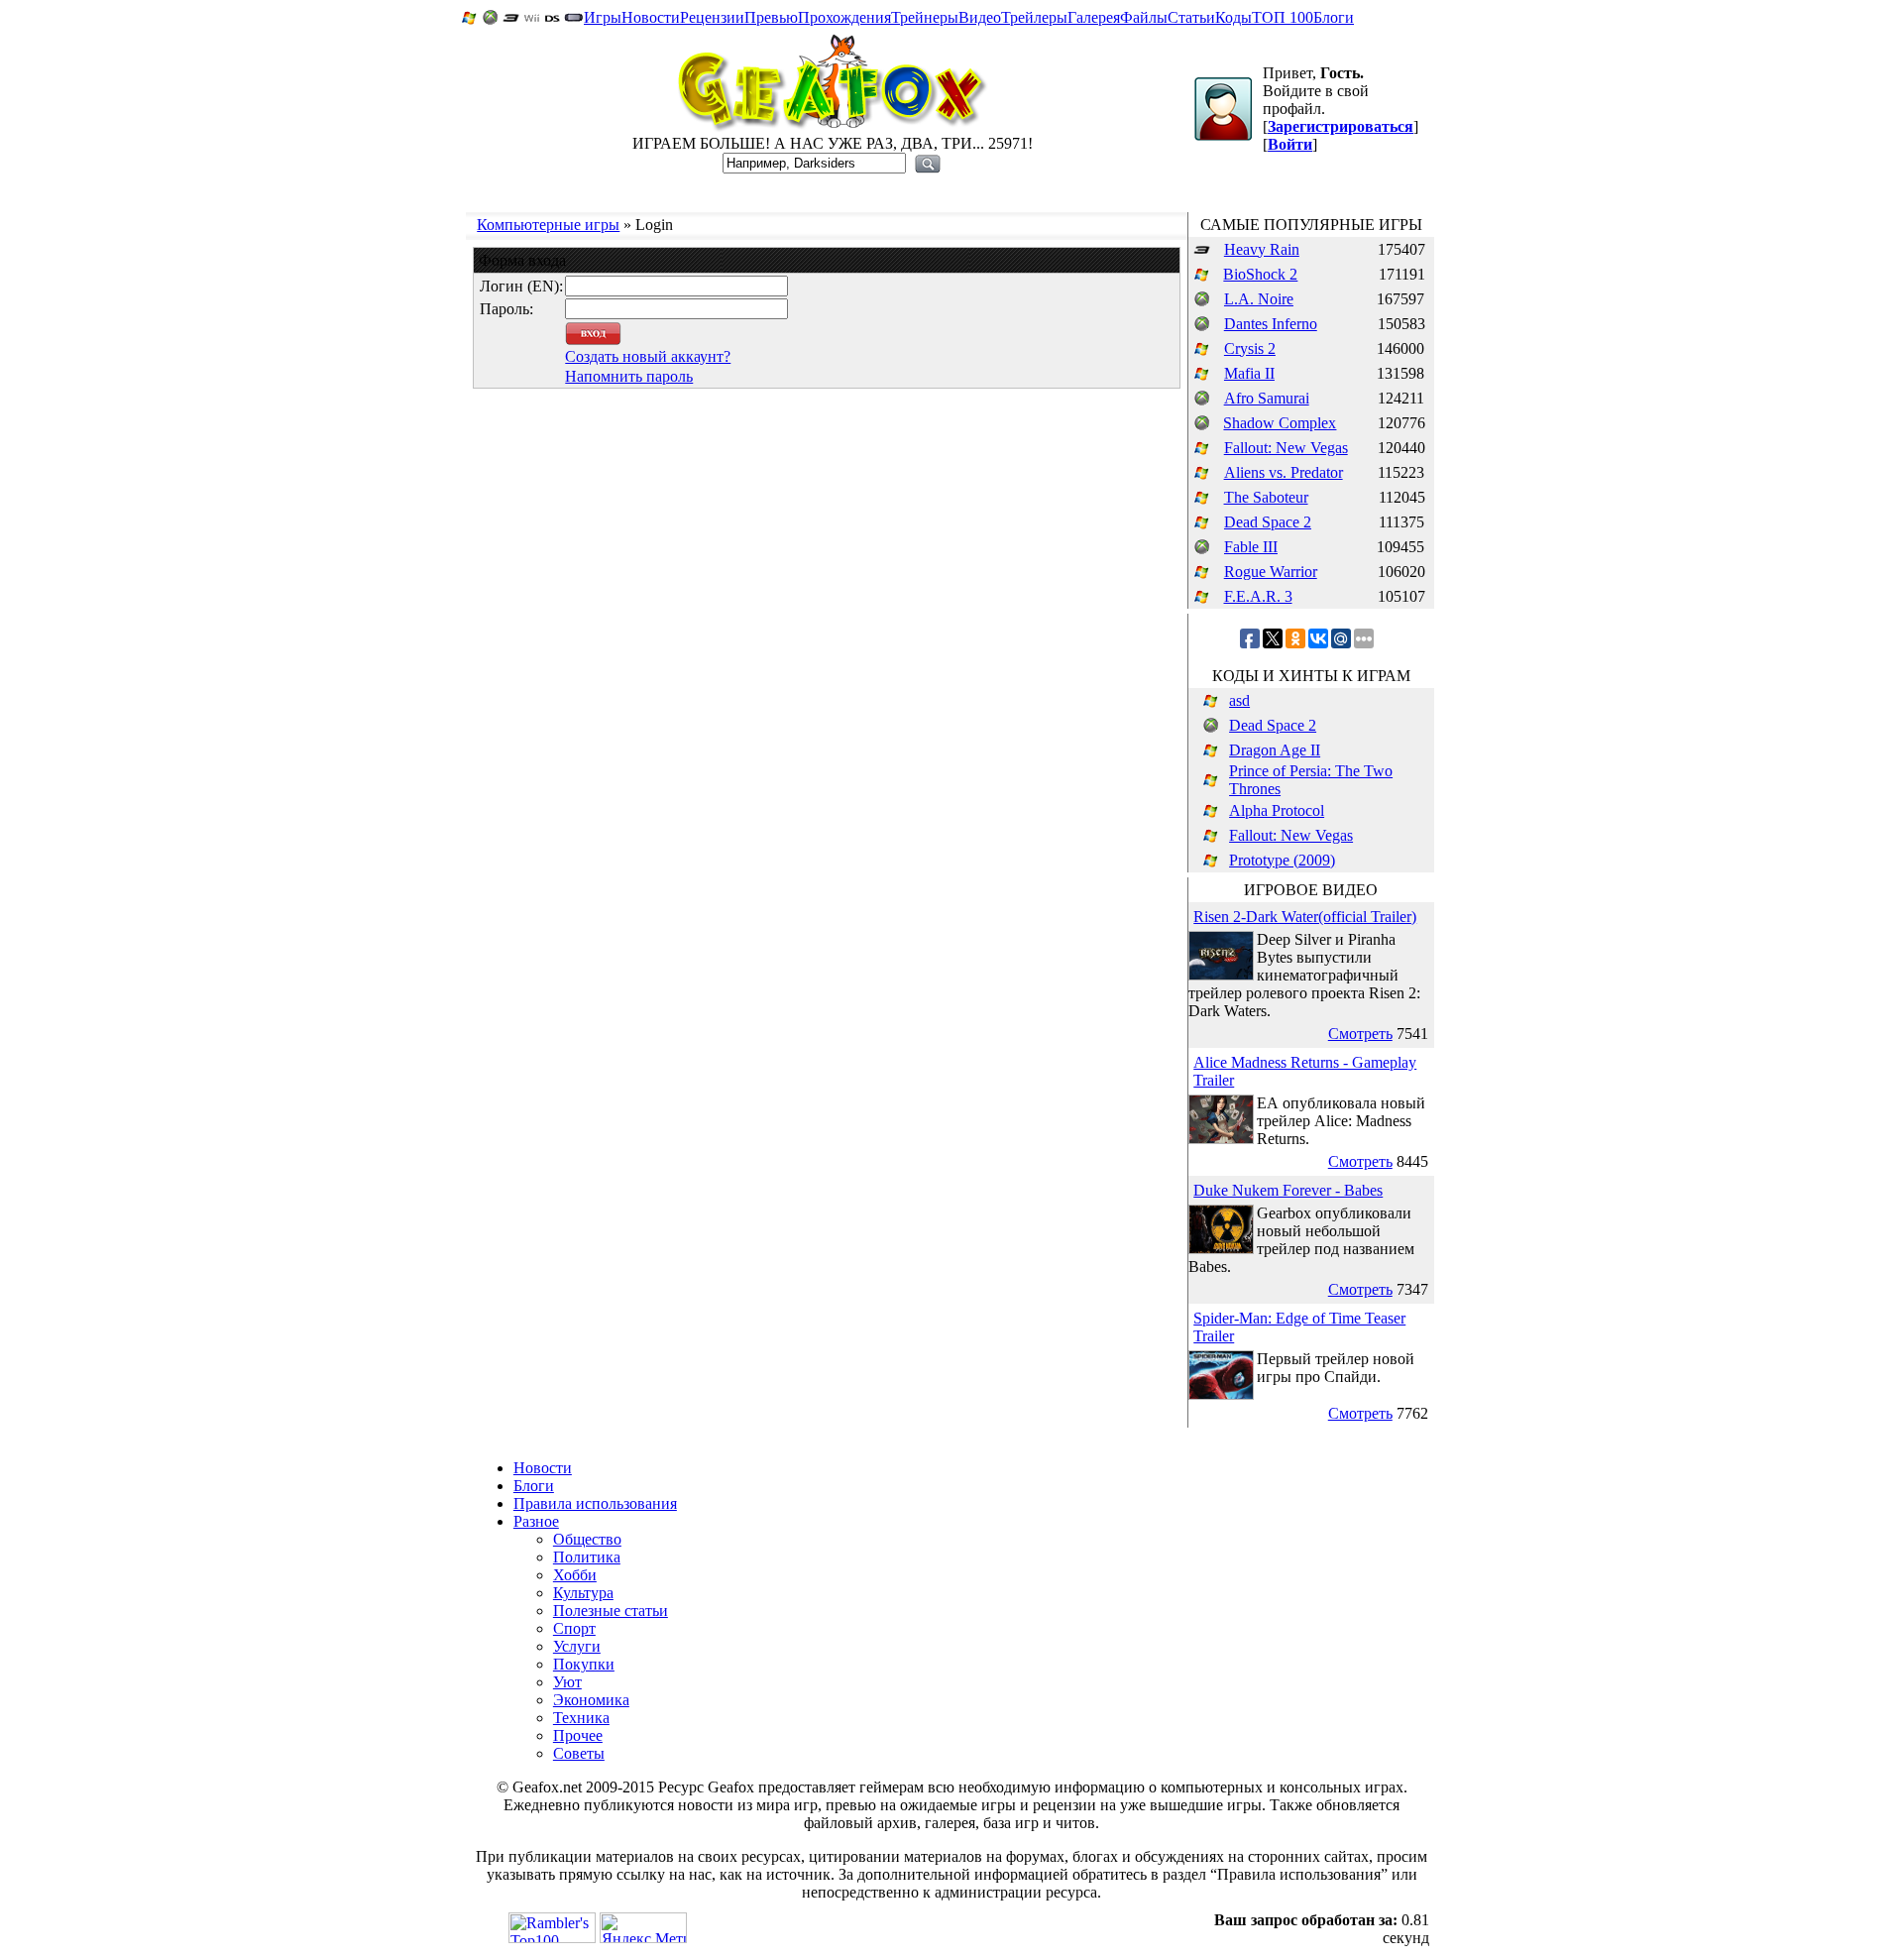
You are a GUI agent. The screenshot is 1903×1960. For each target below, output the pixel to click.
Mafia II (1249, 373)
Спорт (574, 1628)
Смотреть (1360, 1034)
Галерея (1094, 17)
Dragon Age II (1275, 750)
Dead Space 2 (1268, 522)
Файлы (1144, 17)
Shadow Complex (1280, 423)
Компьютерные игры (548, 225)
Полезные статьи (611, 1611)
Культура (583, 1593)
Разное (536, 1521)
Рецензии (712, 17)
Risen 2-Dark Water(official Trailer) (1305, 917)
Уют (567, 1682)
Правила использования (595, 1503)
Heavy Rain (1262, 249)
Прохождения (844, 17)
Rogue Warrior (1271, 572)
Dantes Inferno (1271, 324)
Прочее (578, 1735)
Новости (651, 17)
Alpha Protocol (1277, 810)
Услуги (577, 1646)
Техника (581, 1718)
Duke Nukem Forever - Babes (1288, 1190)
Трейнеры (925, 17)
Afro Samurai (1267, 398)
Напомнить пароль (629, 376)
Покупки (584, 1664)
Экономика (591, 1700)
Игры (603, 17)
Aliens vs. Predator (1284, 472)
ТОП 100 (1283, 17)
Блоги (1334, 17)
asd (1239, 700)
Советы (579, 1753)
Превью (771, 17)
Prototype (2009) (1282, 860)
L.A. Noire (1259, 299)
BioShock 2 (1260, 274)
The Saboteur (1266, 497)
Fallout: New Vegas (1286, 448)
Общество (587, 1539)
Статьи (1191, 17)
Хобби (575, 1575)
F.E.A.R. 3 (1258, 596)
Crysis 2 (1250, 348)
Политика (587, 1557)
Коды (1233, 17)
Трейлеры (1034, 17)
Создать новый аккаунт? (648, 356)
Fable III (1251, 547)
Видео (980, 17)
